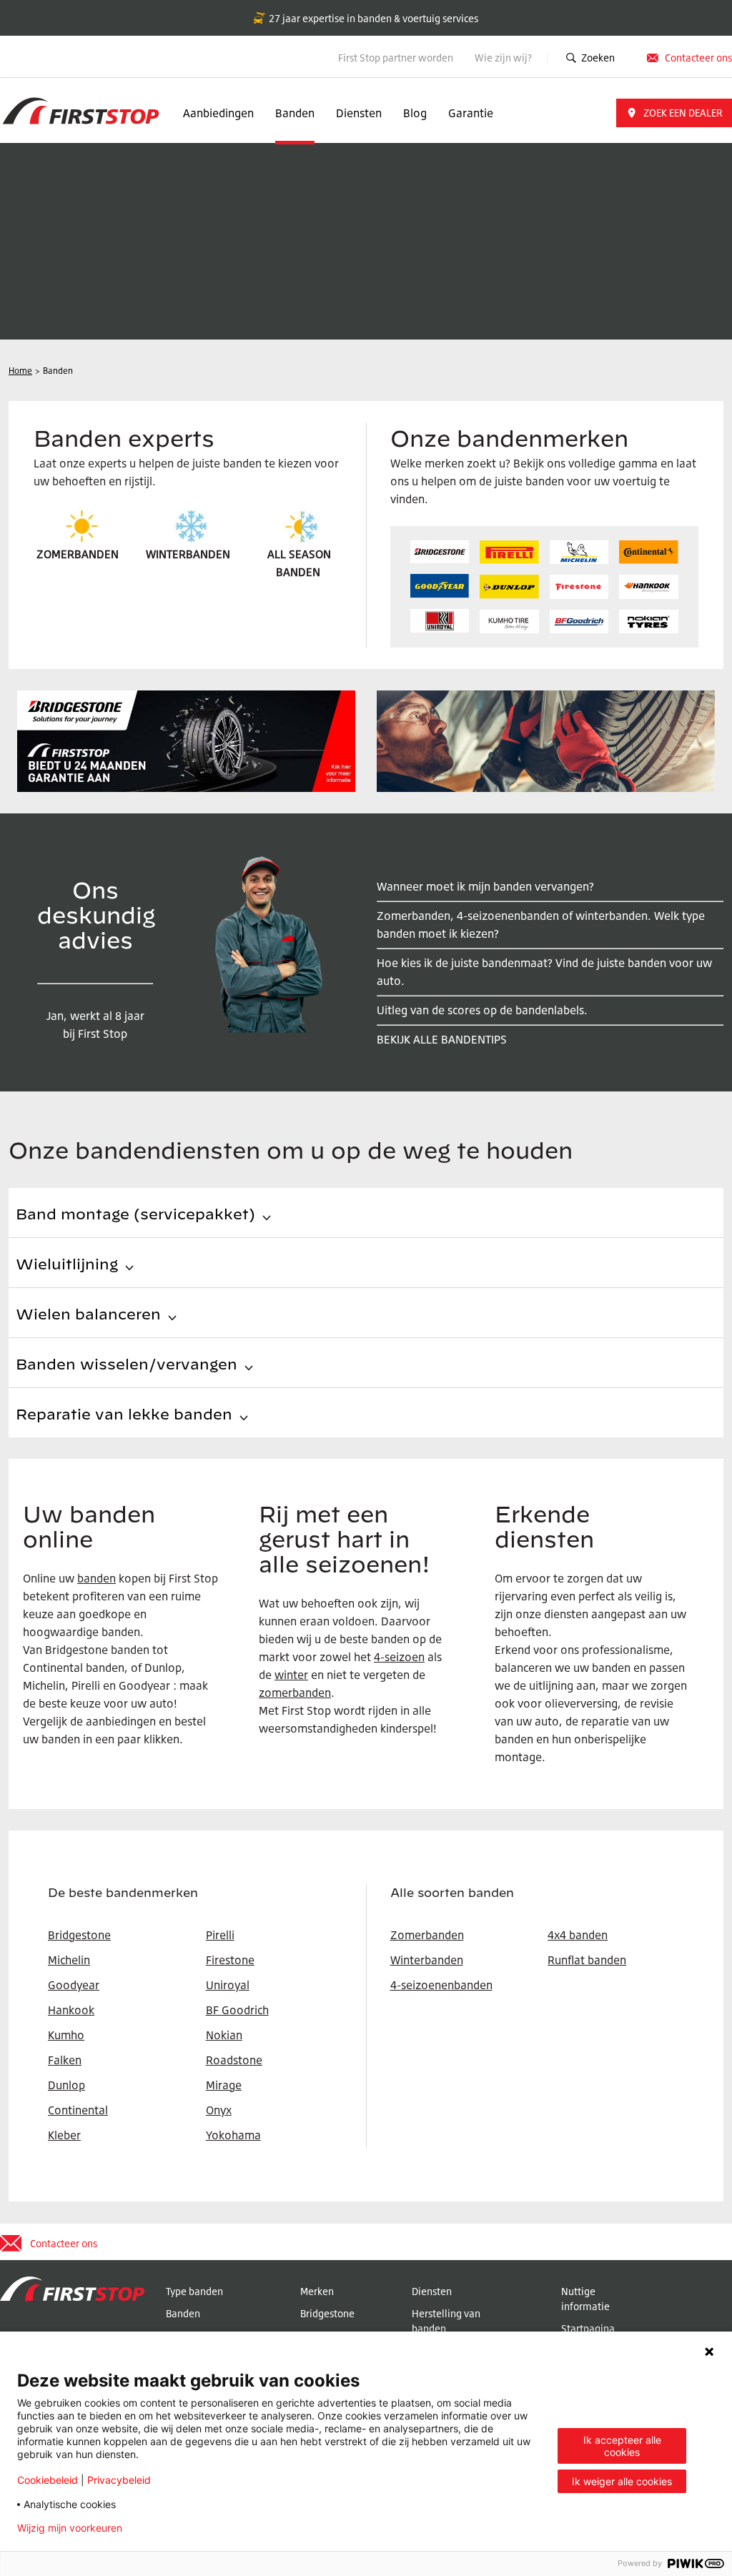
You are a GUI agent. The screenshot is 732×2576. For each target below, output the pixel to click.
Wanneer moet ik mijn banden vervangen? (485, 886)
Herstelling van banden (446, 2321)
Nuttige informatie (585, 2299)
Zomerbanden (427, 1935)
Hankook (71, 2010)
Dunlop (66, 2085)
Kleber (64, 2135)
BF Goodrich (237, 2010)
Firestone (230, 1960)
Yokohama (233, 2135)
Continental (78, 2110)
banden (97, 1578)
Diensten (359, 113)
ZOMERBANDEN (78, 554)
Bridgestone (327, 2313)
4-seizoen (399, 1657)
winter (291, 1675)
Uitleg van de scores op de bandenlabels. (482, 1010)
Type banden (194, 2291)
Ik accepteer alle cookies (622, 2446)
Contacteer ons (698, 58)
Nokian (224, 2035)
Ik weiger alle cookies (622, 2481)
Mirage (224, 2085)
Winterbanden (427, 1960)
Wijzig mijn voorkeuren (70, 2528)
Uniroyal (228, 1985)
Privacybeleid (119, 2480)
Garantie (471, 113)
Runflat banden (587, 1960)
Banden (295, 113)
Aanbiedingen (218, 113)
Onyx (219, 2110)
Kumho (66, 2035)
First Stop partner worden (396, 58)
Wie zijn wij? (504, 58)
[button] (674, 113)
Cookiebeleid (48, 2480)
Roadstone (234, 2060)
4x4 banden (578, 1935)
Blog (415, 113)
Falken (65, 2060)
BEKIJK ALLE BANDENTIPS (442, 1039)
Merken (317, 2291)
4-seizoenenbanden (441, 1985)
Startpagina (588, 2328)
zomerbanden (295, 1693)
